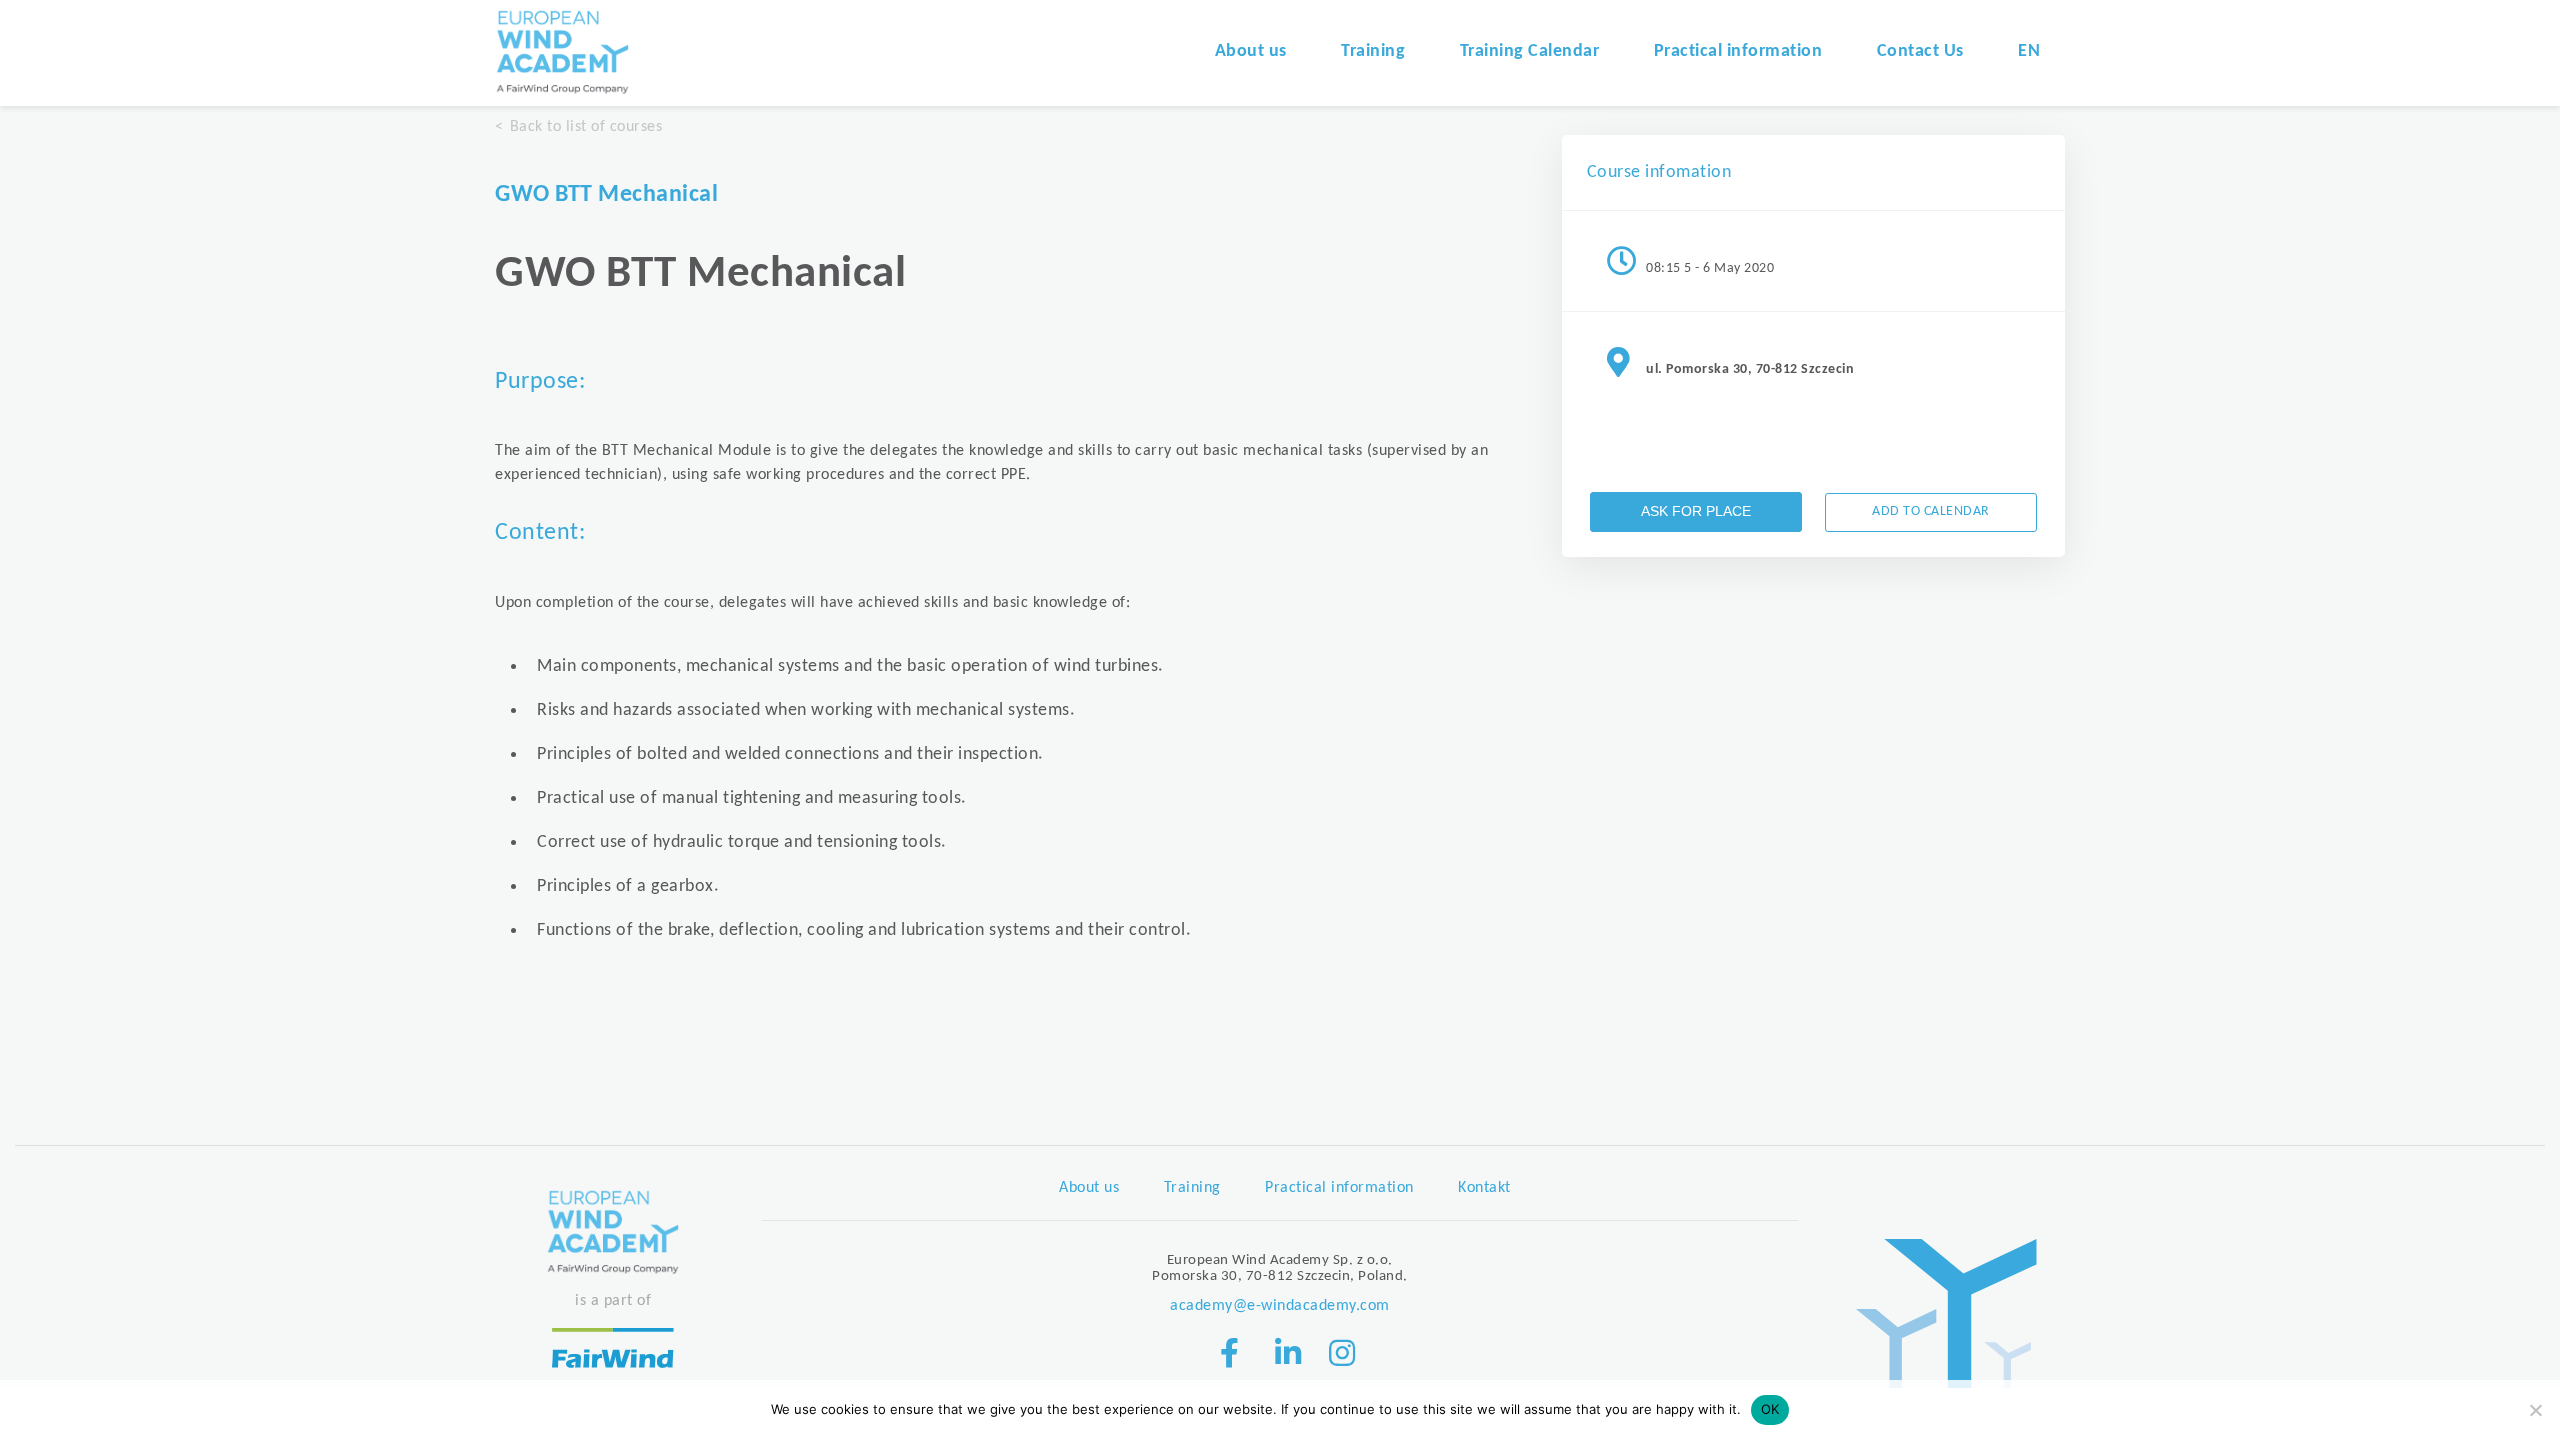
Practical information (1738, 51)
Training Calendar (1530, 51)
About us (1251, 51)
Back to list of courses (586, 127)
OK (1770, 1409)
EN (2029, 51)
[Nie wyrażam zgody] (2535, 1410)
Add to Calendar (1931, 511)
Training (1373, 51)
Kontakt (1484, 1188)
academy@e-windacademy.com (1280, 1306)
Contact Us (1920, 51)
